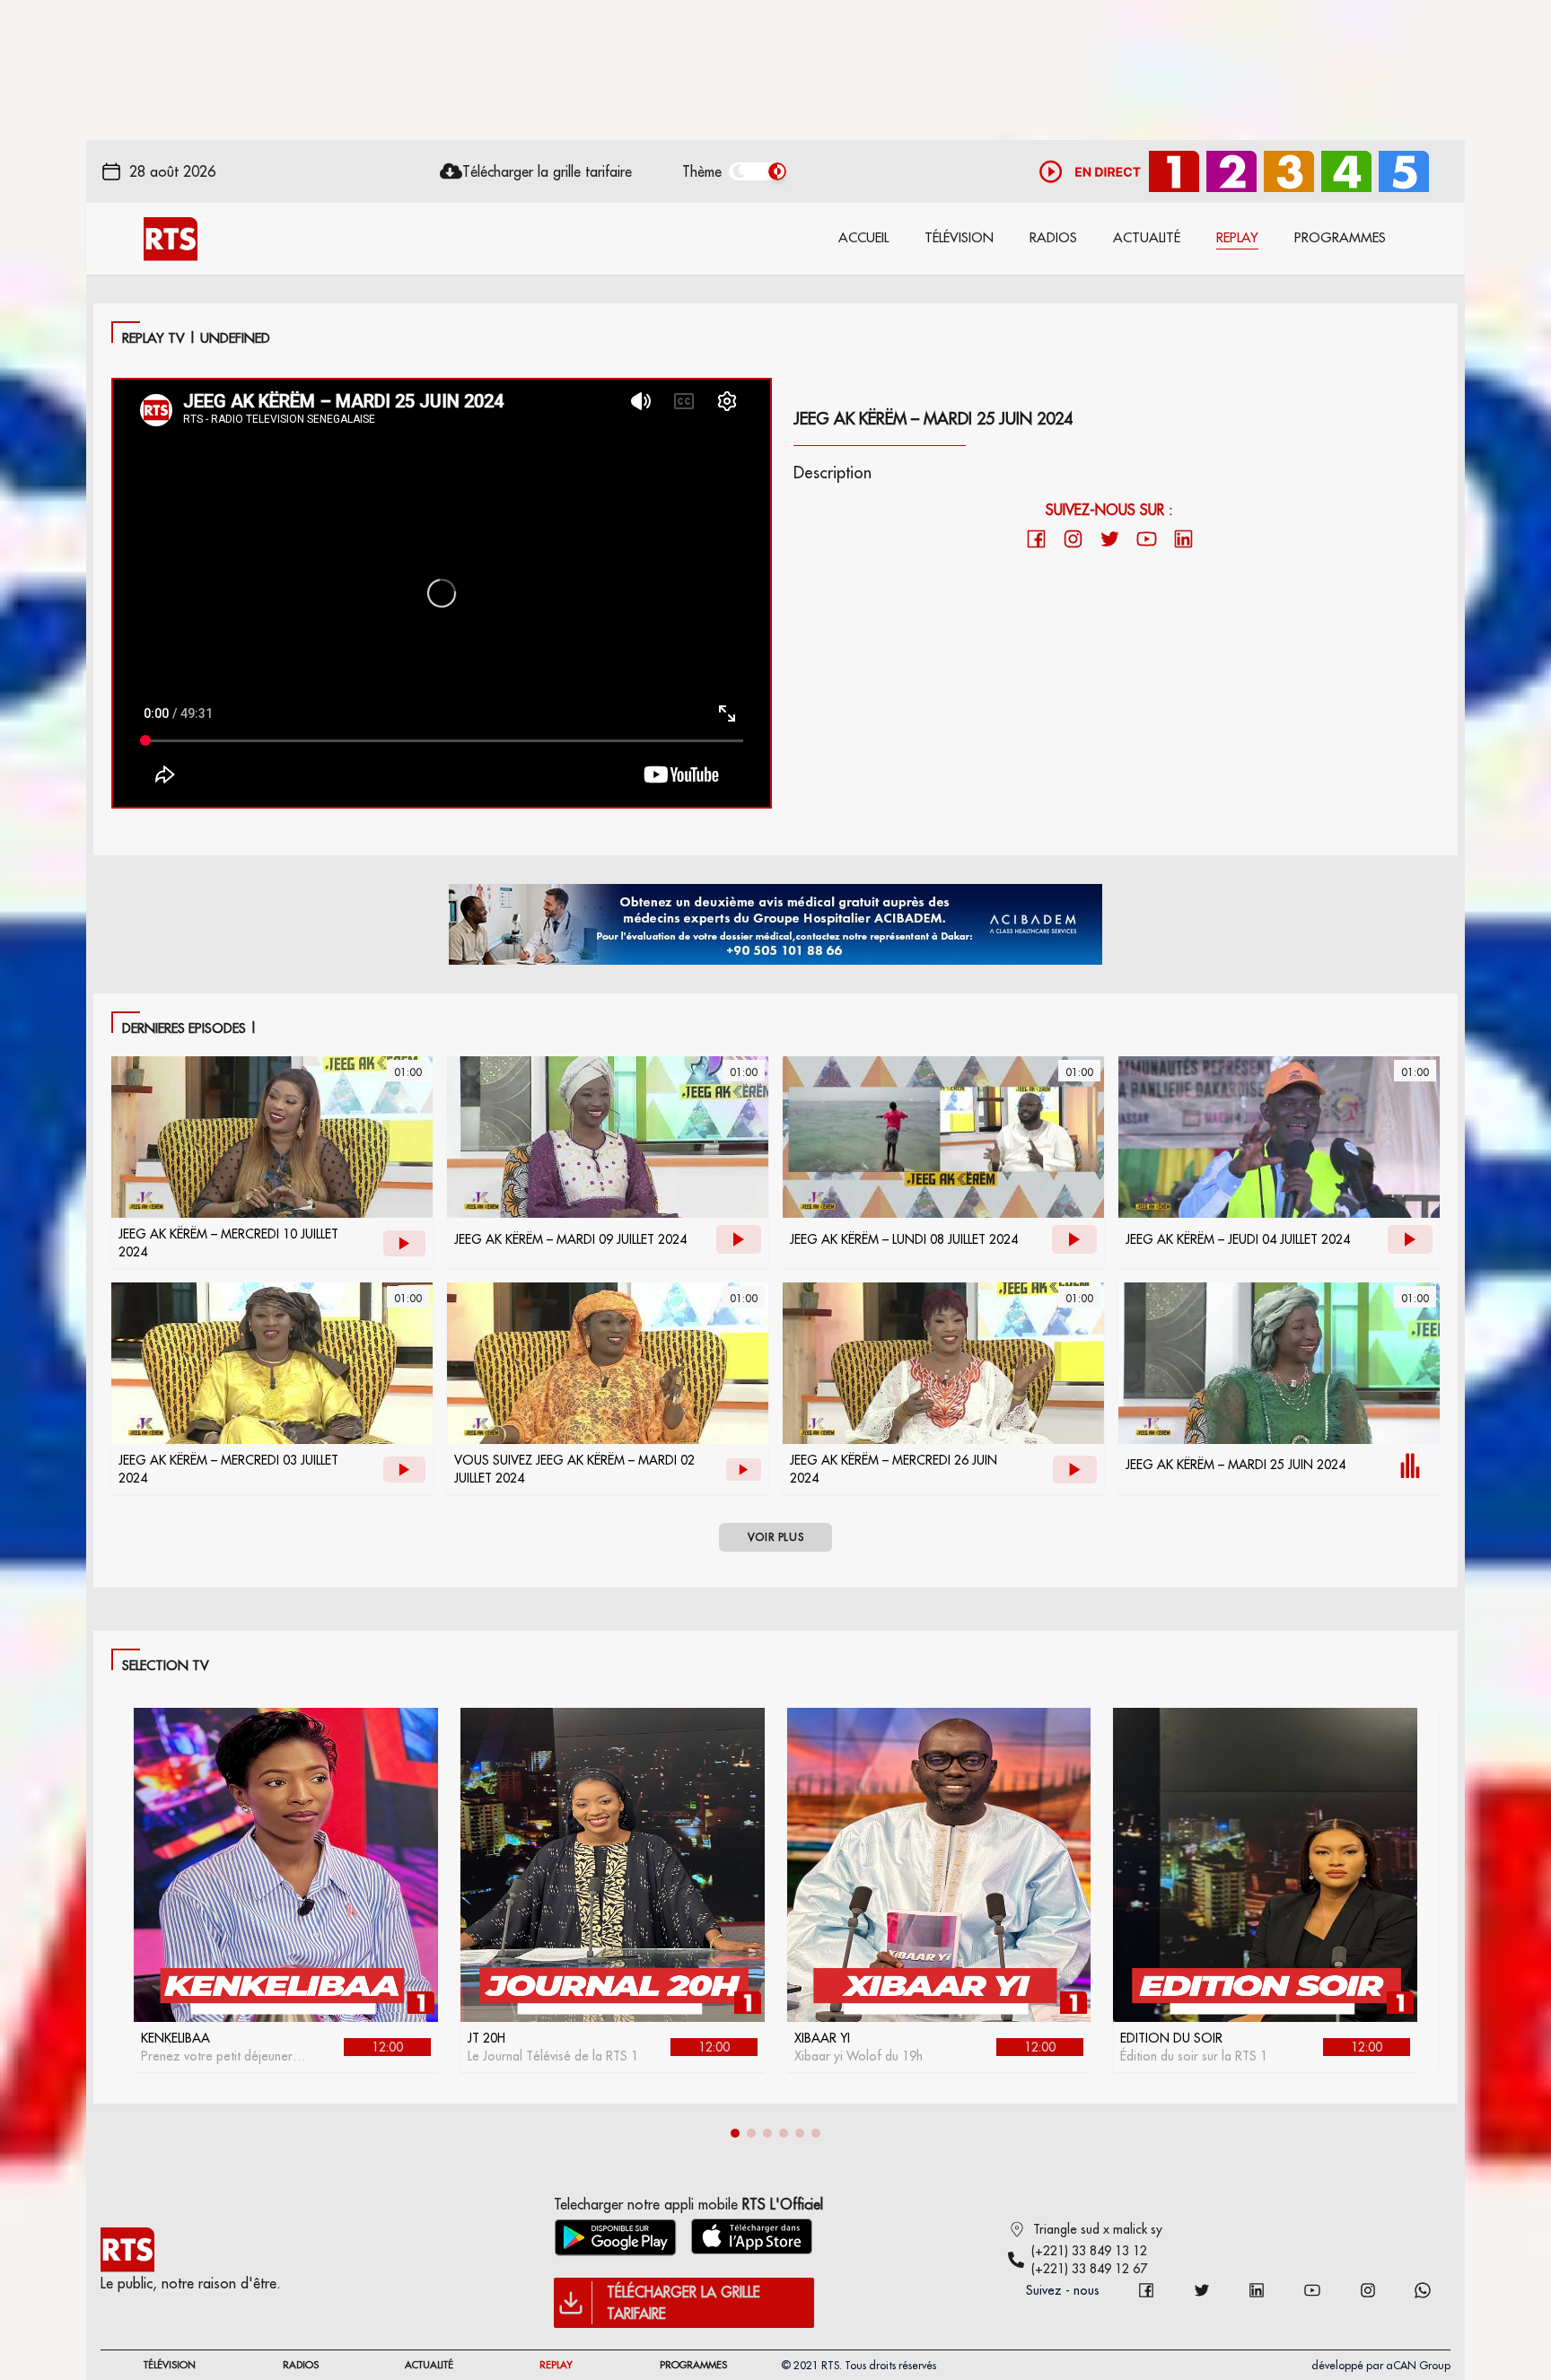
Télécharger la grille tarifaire (547, 171)
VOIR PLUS (775, 1537)
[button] (735, 2133)
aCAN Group (1418, 2365)
